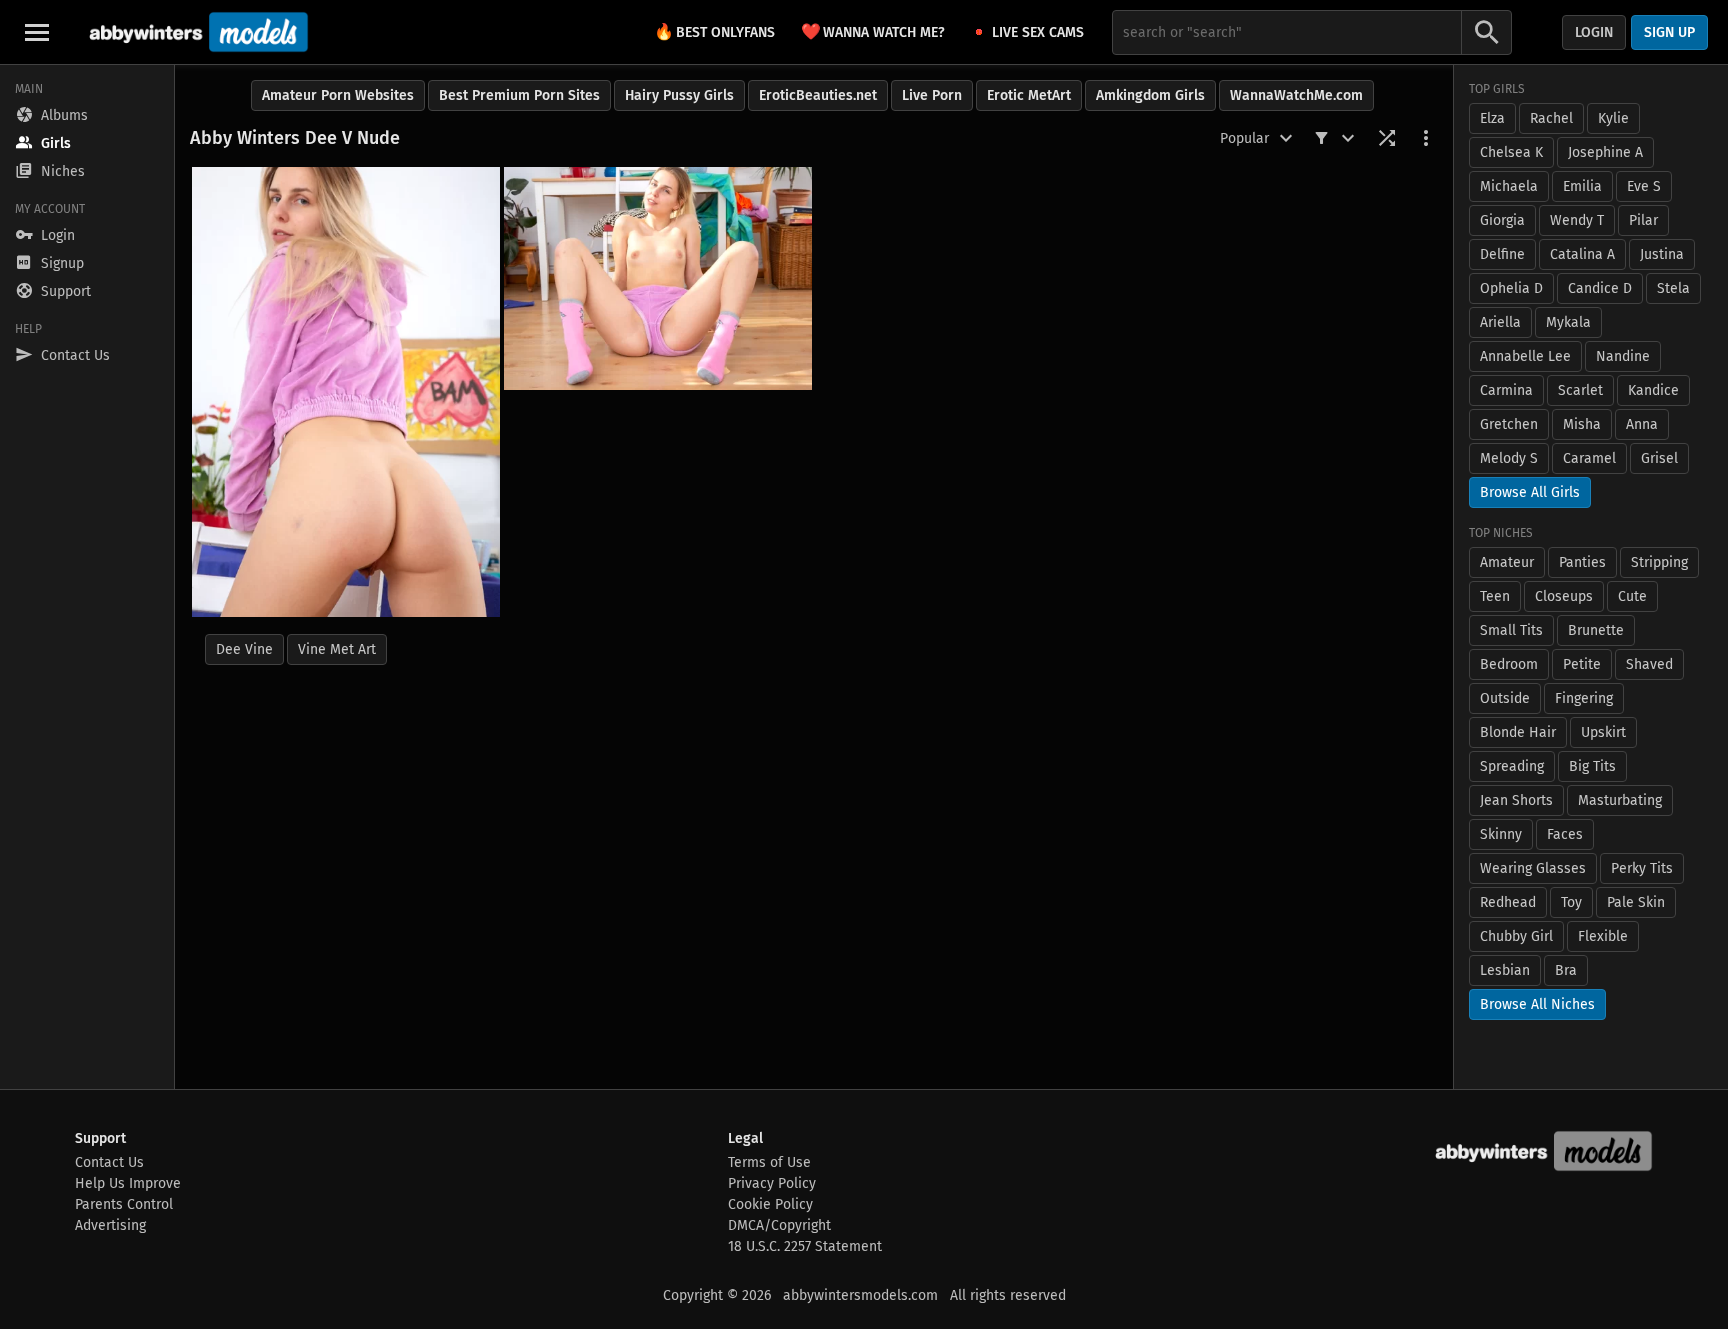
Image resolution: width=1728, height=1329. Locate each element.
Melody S (1509, 458)
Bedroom (1509, 664)
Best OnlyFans (714, 31)
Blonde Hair (1518, 732)
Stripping (1659, 562)
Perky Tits (1642, 868)
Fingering (1584, 698)
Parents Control (124, 1204)
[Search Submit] (1487, 32)
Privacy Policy (772, 1183)
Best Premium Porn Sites (519, 95)
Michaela (1509, 186)
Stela (1673, 288)
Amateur (1507, 562)
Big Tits (1592, 766)
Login (1594, 32)
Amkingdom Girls (1150, 95)
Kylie (1613, 118)
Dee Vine (244, 649)
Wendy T (1577, 220)
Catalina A (1582, 254)
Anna (1642, 424)
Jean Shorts (1516, 800)
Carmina (1506, 390)
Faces (1565, 834)
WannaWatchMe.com (1296, 95)
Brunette (1596, 630)
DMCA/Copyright (779, 1225)
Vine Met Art (337, 649)
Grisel (1659, 458)
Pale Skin (1636, 902)
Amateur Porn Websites (338, 95)
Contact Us (109, 1162)
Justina (1662, 254)
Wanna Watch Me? (873, 31)
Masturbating (1620, 800)
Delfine (1502, 254)
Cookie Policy (770, 1204)
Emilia (1582, 186)
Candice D (1600, 288)
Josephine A (1605, 152)
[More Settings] (1426, 138)
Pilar (1643, 220)
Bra (1566, 970)
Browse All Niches (1537, 1004)
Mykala (1568, 322)
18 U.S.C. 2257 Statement (805, 1246)
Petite (1582, 664)
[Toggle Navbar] (37, 32)
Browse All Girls (1530, 492)
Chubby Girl (1516, 936)
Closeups (1564, 596)
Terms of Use (769, 1162)
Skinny (1501, 834)
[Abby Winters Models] (196, 32)
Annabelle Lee (1525, 356)
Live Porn (932, 95)
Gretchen (1509, 424)
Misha (1582, 424)
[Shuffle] (1387, 138)
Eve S (1644, 186)
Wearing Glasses (1533, 868)
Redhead (1508, 902)
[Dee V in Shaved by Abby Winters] (346, 392)
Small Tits (1511, 630)
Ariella (1500, 322)
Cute (1632, 596)
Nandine (1623, 356)
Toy (1571, 902)
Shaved (1649, 664)
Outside (1505, 698)
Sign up (1669, 32)
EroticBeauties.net (818, 95)
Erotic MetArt (1029, 95)
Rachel (1551, 118)
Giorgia (1502, 220)
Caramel (1589, 458)
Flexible (1603, 936)
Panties (1582, 562)
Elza (1492, 118)
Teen (1495, 596)
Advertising (110, 1225)
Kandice (1653, 390)
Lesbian (1505, 970)
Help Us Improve (128, 1183)
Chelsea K (1511, 152)
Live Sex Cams (1038, 32)
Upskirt (1603, 732)
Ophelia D (1511, 288)
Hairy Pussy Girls (679, 95)
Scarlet (1580, 390)
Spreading (1512, 766)
